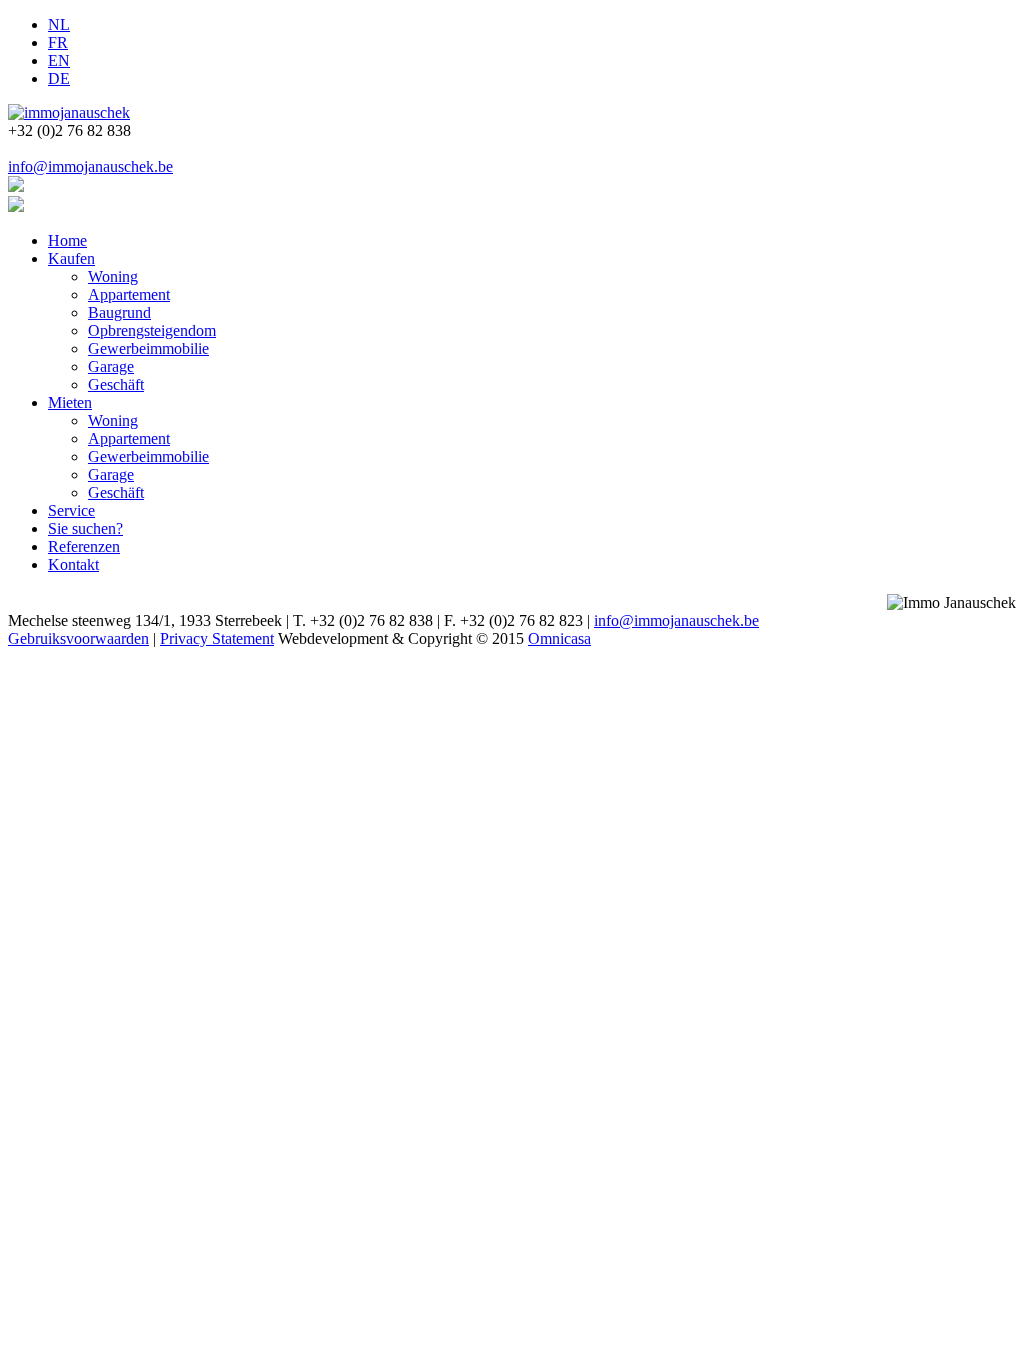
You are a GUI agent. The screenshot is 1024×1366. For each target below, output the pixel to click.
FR (58, 42)
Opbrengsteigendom (152, 330)
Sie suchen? (85, 528)
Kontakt (73, 564)
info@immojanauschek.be (90, 166)
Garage (111, 366)
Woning (113, 276)
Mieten (70, 402)
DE (59, 78)
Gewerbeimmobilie (148, 348)
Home (67, 240)
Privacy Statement (217, 638)
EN (59, 60)
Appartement (129, 294)
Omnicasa (559, 638)
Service (71, 510)
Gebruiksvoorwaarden (78, 638)
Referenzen (84, 546)
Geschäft (116, 384)
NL (59, 24)
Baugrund (119, 312)
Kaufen (71, 258)
